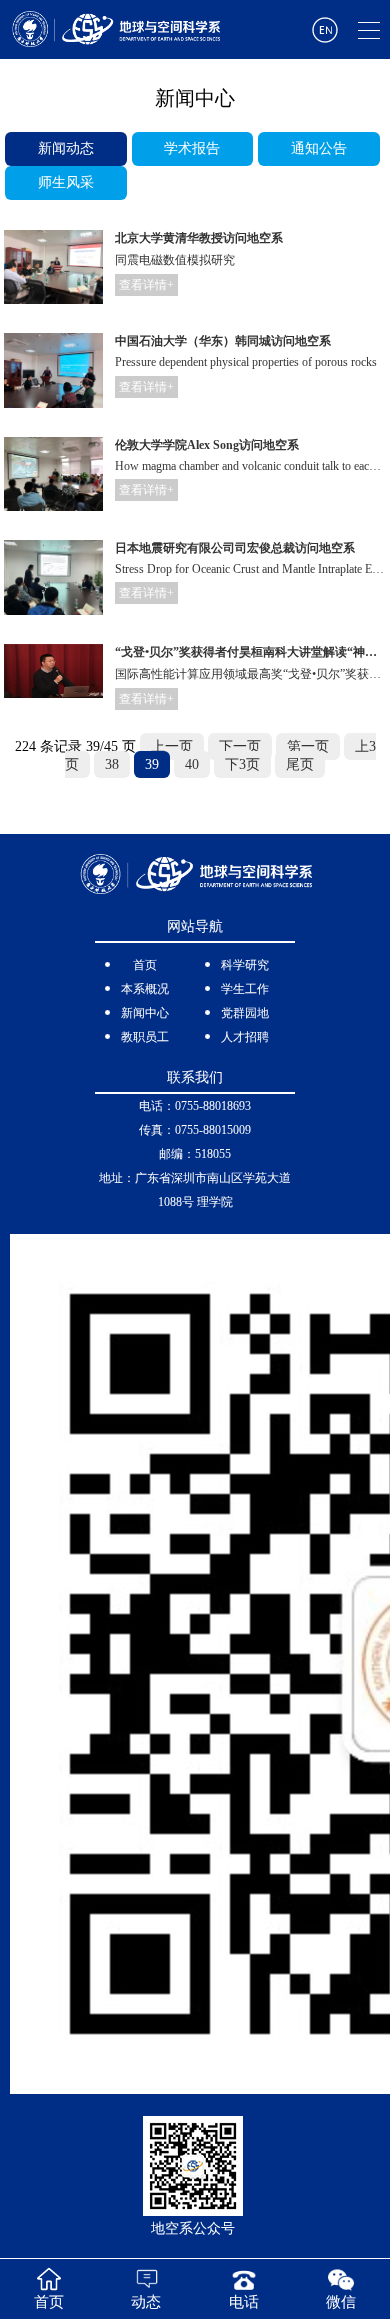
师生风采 (66, 182)
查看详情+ (146, 285)
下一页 (240, 746)
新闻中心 (145, 1013)
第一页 (308, 746)
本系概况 (145, 989)
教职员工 (145, 1037)
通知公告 (319, 148)
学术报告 (192, 148)
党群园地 (245, 1013)
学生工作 (245, 989)
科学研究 (245, 965)
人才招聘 (245, 1037)
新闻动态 (66, 148)
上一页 (172, 746)
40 (192, 764)
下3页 (242, 764)
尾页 (300, 764)
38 (112, 764)
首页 (145, 965)
